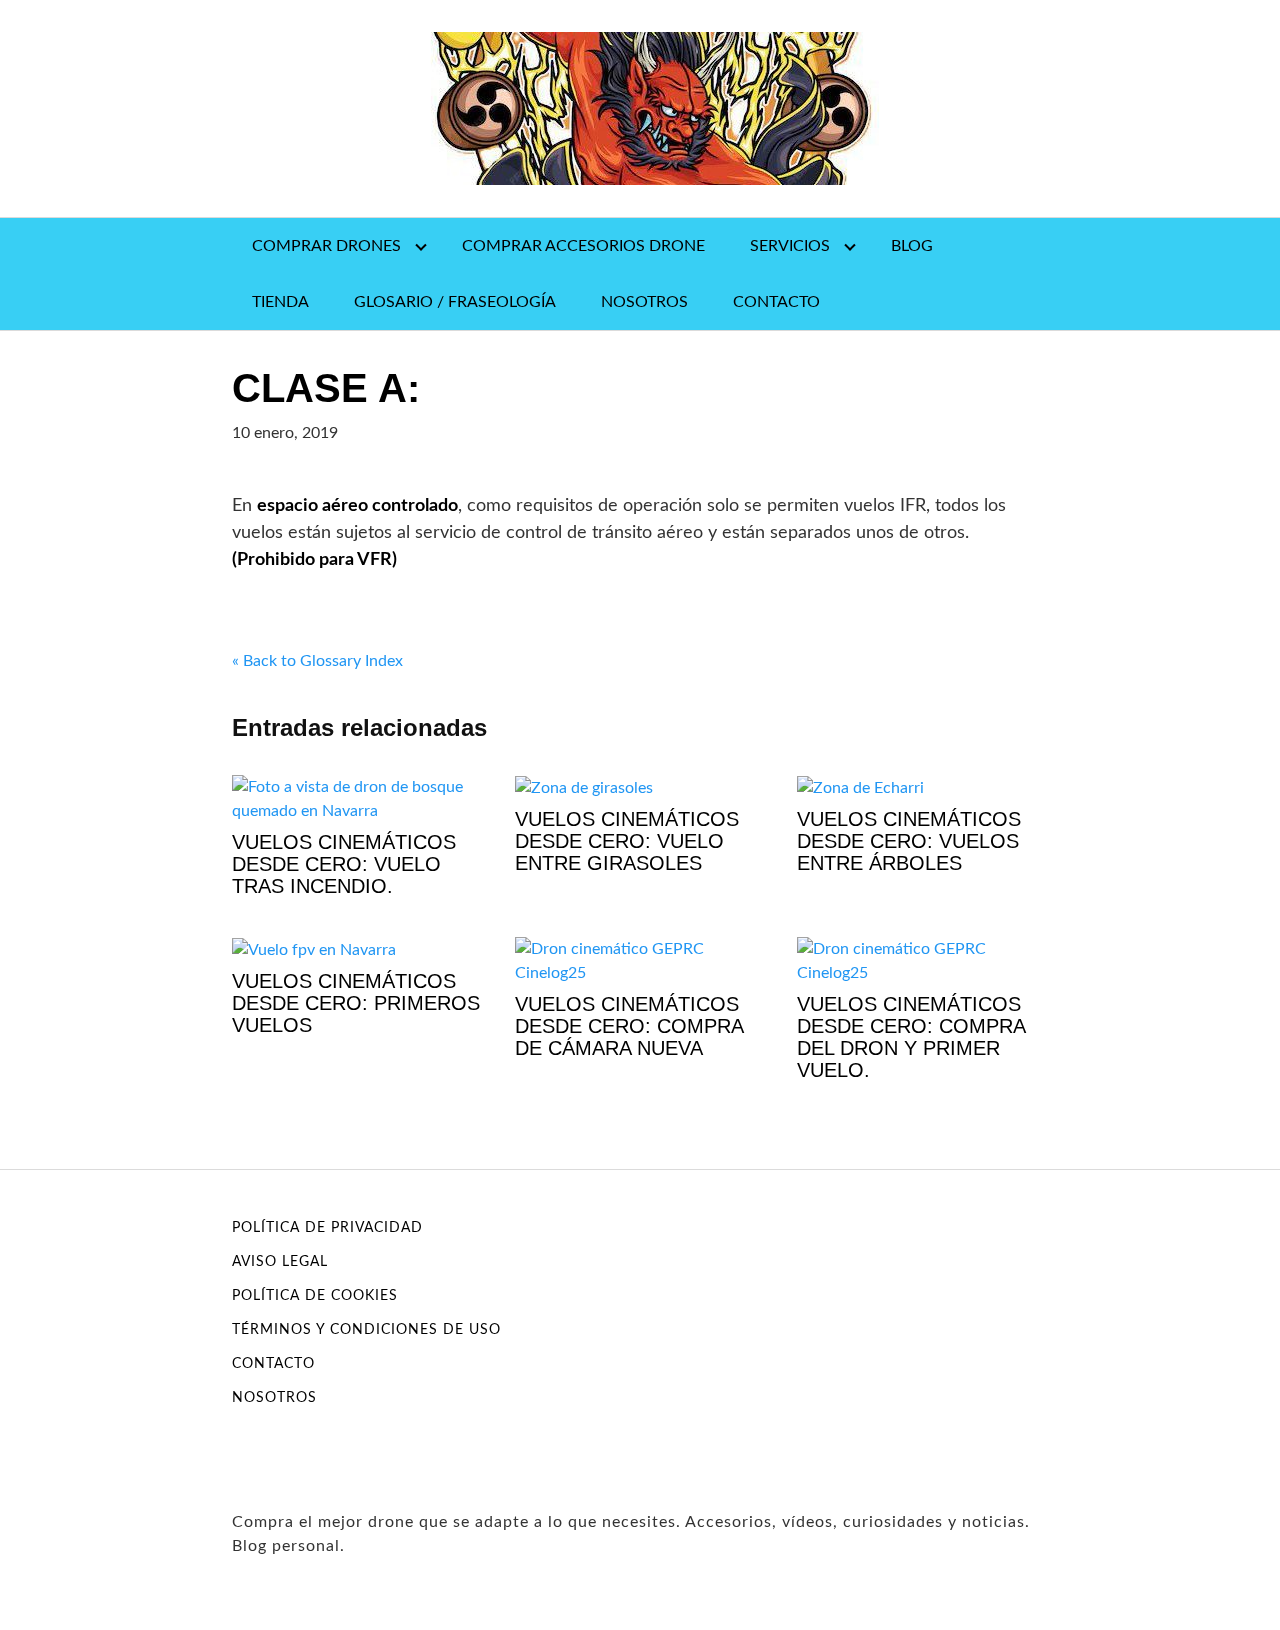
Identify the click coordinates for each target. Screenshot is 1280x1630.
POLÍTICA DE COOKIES (315, 1296)
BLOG (912, 246)
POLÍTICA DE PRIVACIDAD (327, 1228)
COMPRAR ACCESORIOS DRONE (583, 246)
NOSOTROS (644, 302)
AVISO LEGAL (280, 1262)
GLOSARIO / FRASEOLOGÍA (455, 302)
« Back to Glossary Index (317, 661)
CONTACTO (776, 302)
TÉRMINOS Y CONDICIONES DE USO (366, 1330)
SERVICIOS (790, 246)
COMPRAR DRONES (326, 246)
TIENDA (280, 302)
